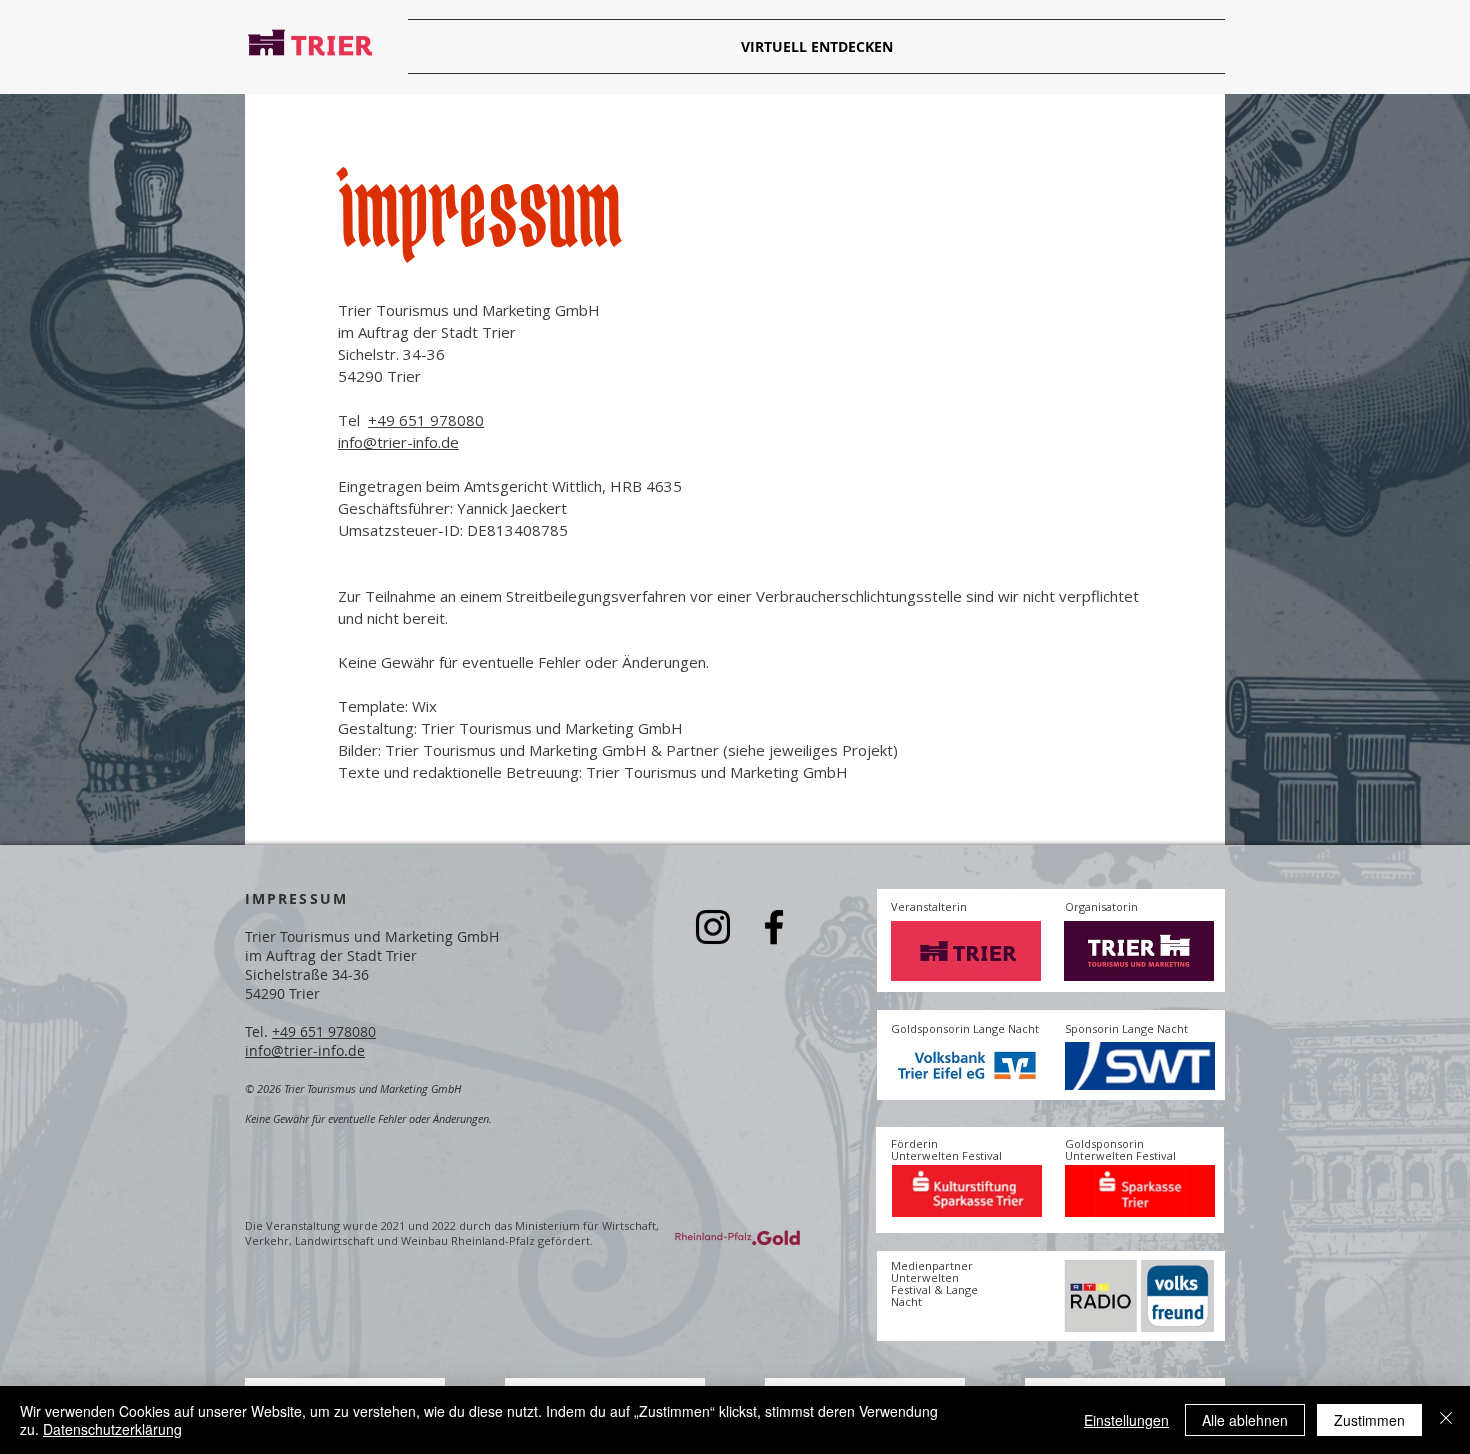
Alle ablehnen (1245, 1420)
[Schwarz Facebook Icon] (774, 927)
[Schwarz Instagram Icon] (713, 927)
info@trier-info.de (398, 442)
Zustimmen (1369, 1420)
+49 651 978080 (426, 420)
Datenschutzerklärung (112, 1429)
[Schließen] (1446, 1420)
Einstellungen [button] (1126, 1420)
